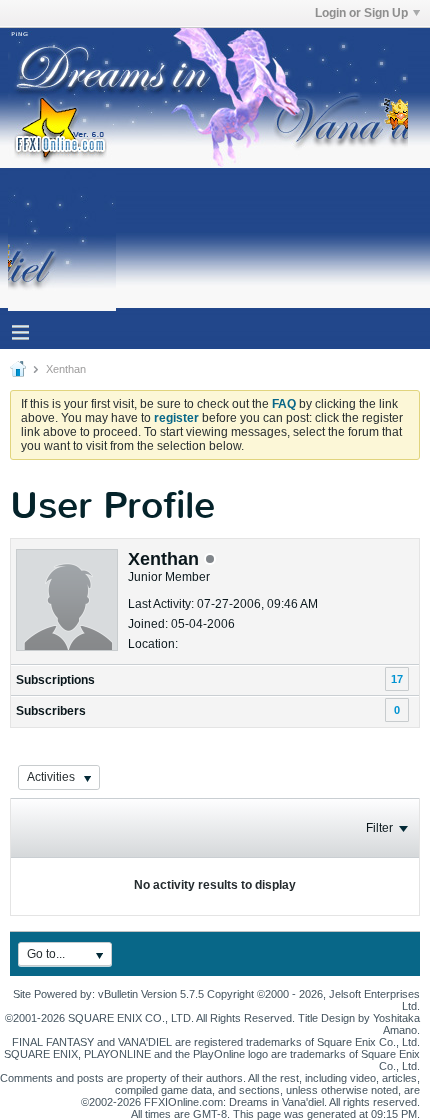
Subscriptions (55, 680)
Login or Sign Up (361, 13)
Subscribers (51, 711)
